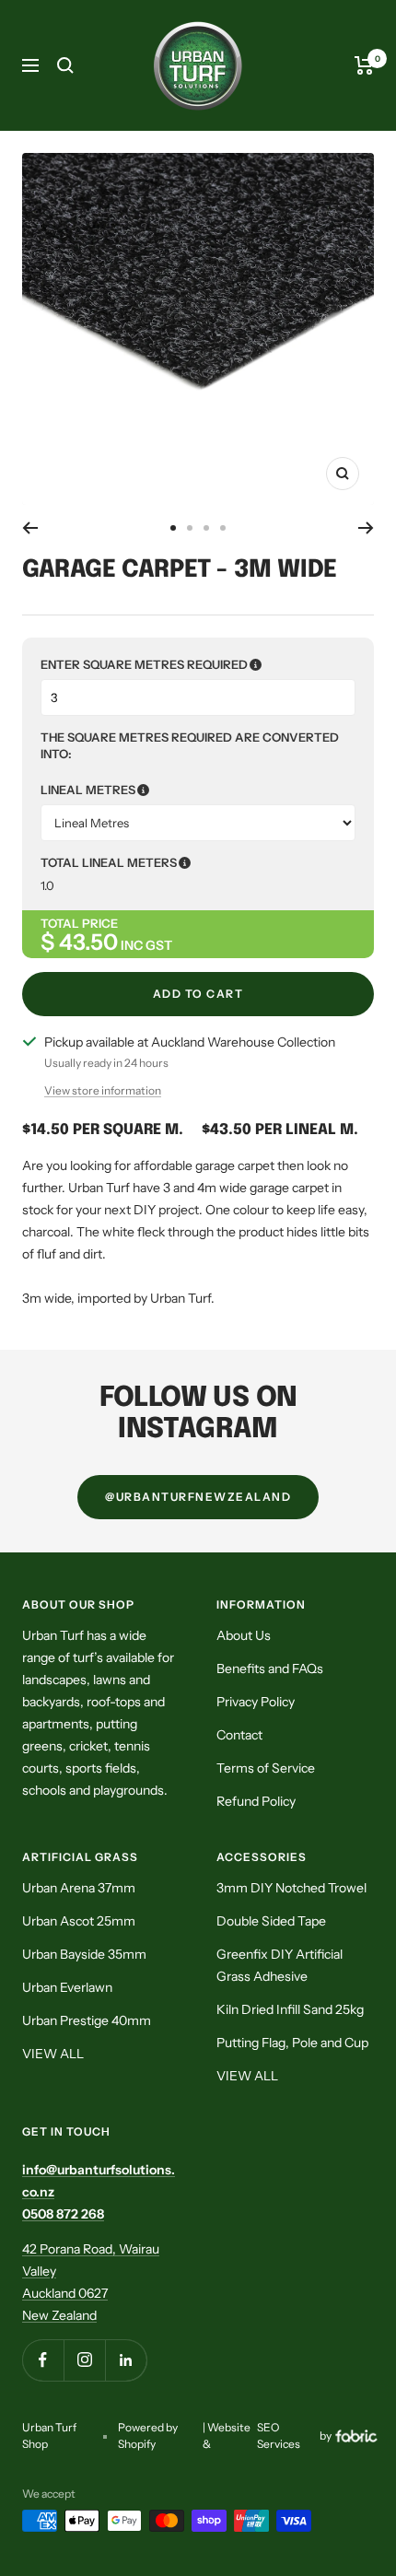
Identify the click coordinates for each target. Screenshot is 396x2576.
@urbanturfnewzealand (198, 1497)
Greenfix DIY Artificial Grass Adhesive (280, 1965)
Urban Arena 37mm (79, 1888)
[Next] (366, 528)
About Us (244, 1635)
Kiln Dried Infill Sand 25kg (290, 2009)
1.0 (47, 885)
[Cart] (364, 65)
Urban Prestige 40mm (87, 2020)
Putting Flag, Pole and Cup (292, 2043)
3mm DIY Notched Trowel (291, 1888)
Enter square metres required (198, 664)
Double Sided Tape (271, 1921)
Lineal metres (179, 790)
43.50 (88, 942)
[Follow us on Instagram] (84, 2360)
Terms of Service (266, 1768)
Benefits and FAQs (270, 1669)
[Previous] (30, 528)
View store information (103, 1090)
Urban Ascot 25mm (79, 1921)
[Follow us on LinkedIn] (126, 2360)
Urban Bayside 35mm (84, 1954)
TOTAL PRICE (79, 923)
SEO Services (279, 2435)
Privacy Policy (256, 1702)
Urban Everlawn (67, 1987)
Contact (239, 1735)
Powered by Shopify (148, 2435)
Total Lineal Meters (197, 862)
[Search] (65, 65)
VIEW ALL (53, 2054)
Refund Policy (256, 1801)
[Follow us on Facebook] (43, 2360)
